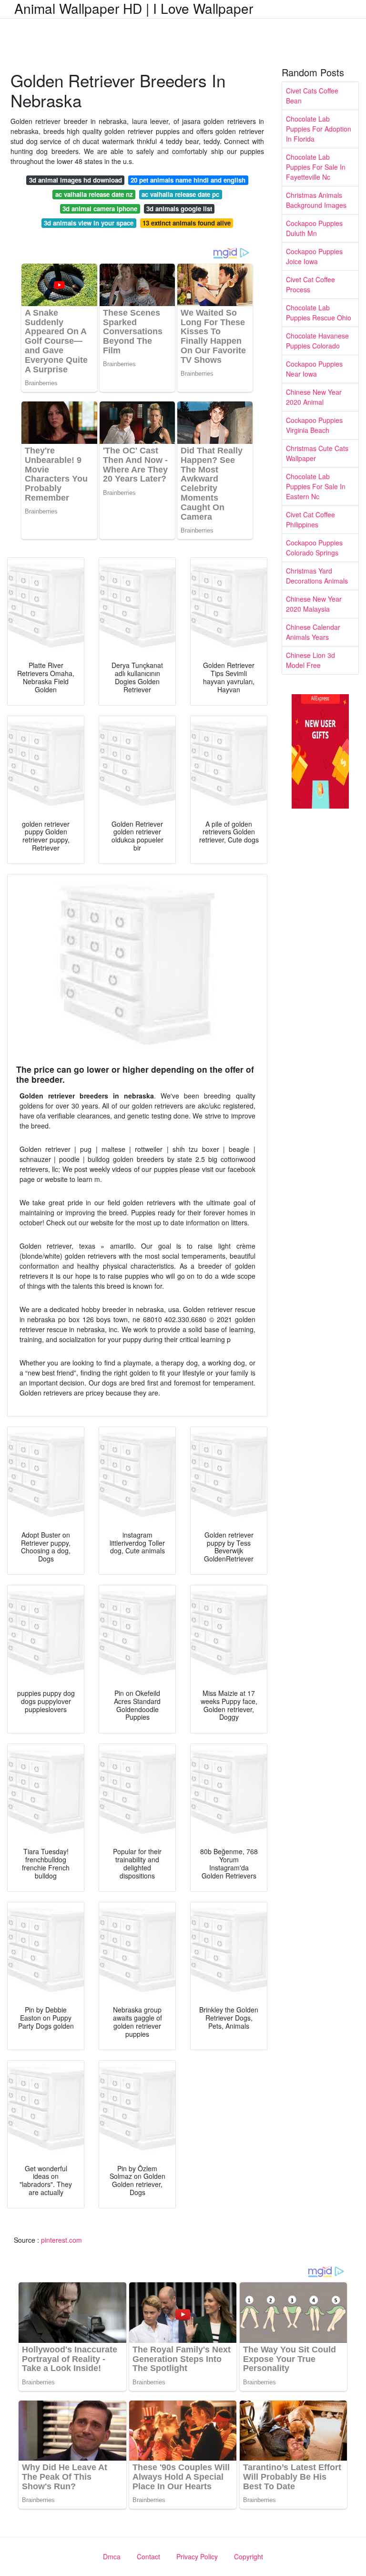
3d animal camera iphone (100, 209)
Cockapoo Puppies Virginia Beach (314, 425)
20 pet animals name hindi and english (188, 180)
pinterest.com (61, 2240)
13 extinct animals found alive (187, 223)
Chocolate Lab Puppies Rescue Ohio (319, 313)
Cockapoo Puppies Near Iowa (314, 369)
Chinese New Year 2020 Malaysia (314, 604)
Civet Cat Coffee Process (310, 284)
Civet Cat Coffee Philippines (310, 519)
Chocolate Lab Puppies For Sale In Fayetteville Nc (316, 167)
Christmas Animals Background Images (316, 200)
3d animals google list (179, 209)
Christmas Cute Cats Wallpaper (317, 453)
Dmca (112, 2556)
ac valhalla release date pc (180, 194)
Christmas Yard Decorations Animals (317, 576)
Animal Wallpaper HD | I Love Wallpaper (134, 8)
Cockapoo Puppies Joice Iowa (314, 256)
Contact (148, 2556)
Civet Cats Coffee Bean (312, 96)
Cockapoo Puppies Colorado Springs (314, 548)
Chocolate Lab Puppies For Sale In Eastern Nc (316, 486)
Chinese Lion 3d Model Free (310, 660)
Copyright (249, 2556)
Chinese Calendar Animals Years (313, 632)
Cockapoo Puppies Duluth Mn (314, 228)
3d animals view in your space (89, 223)
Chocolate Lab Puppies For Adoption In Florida (319, 129)
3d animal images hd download (76, 180)
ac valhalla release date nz (94, 194)
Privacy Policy (197, 2556)
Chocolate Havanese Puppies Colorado (317, 341)
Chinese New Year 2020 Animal (314, 397)
